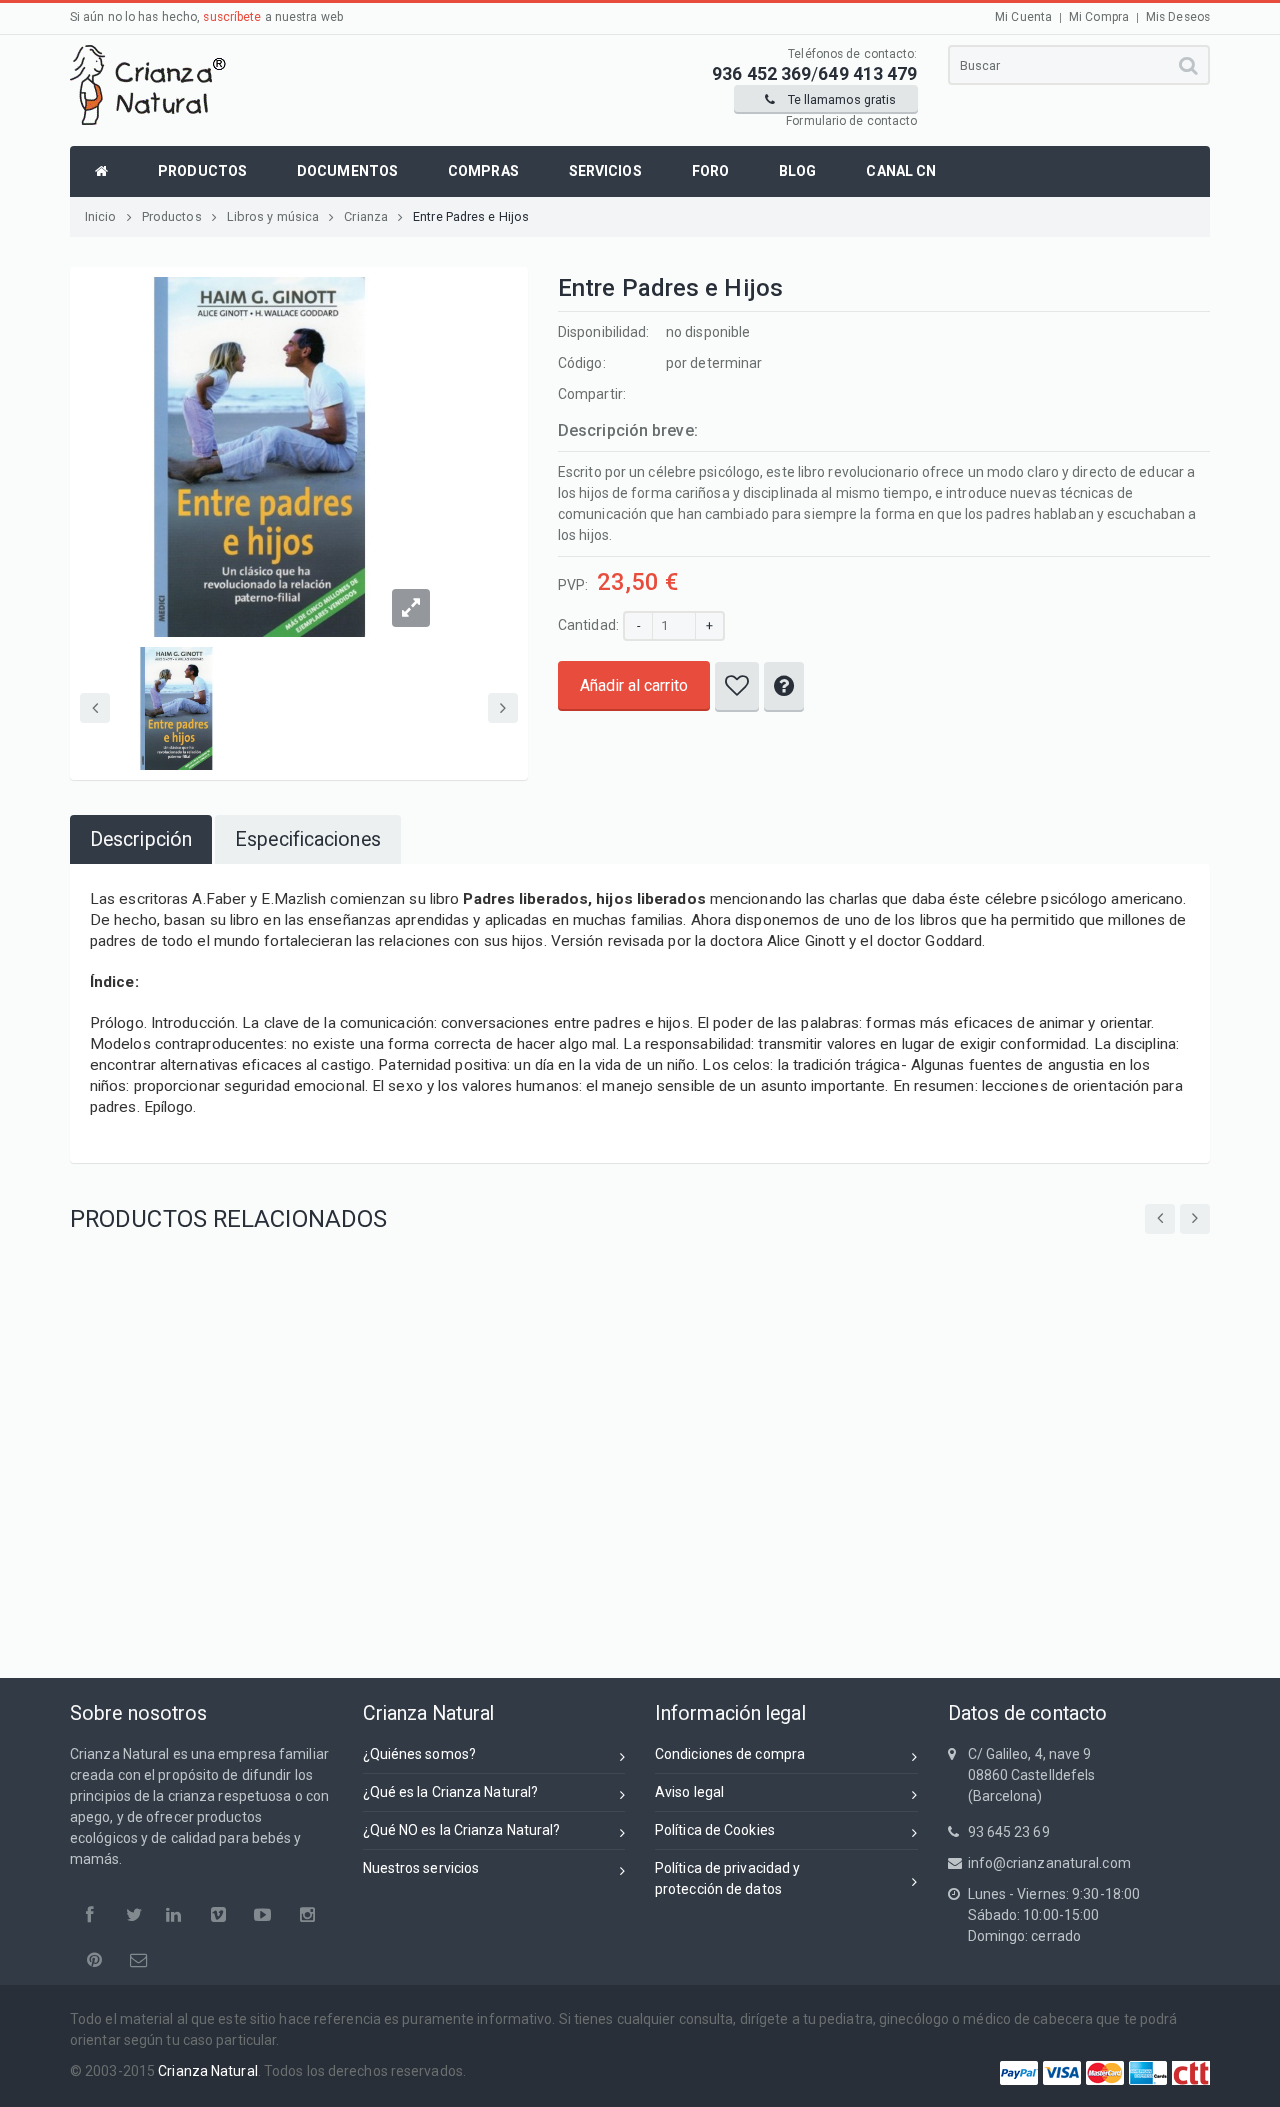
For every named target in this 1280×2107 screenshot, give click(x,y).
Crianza (366, 216)
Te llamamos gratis (840, 99)
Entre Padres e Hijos (471, 216)
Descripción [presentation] (141, 839)
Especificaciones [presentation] (308, 839)
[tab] (141, 839)
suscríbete (232, 17)
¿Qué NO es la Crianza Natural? (462, 1830)
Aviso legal (689, 1792)
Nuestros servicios (421, 1868)
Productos (172, 216)
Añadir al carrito (634, 685)
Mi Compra (1099, 17)
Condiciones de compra (730, 1754)
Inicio (101, 216)
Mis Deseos (1178, 17)
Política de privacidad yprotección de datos (727, 1878)
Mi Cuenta (1023, 17)
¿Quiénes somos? (420, 1754)
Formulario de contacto (851, 121)
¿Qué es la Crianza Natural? (451, 1792)
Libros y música (273, 216)
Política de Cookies (715, 1830)
